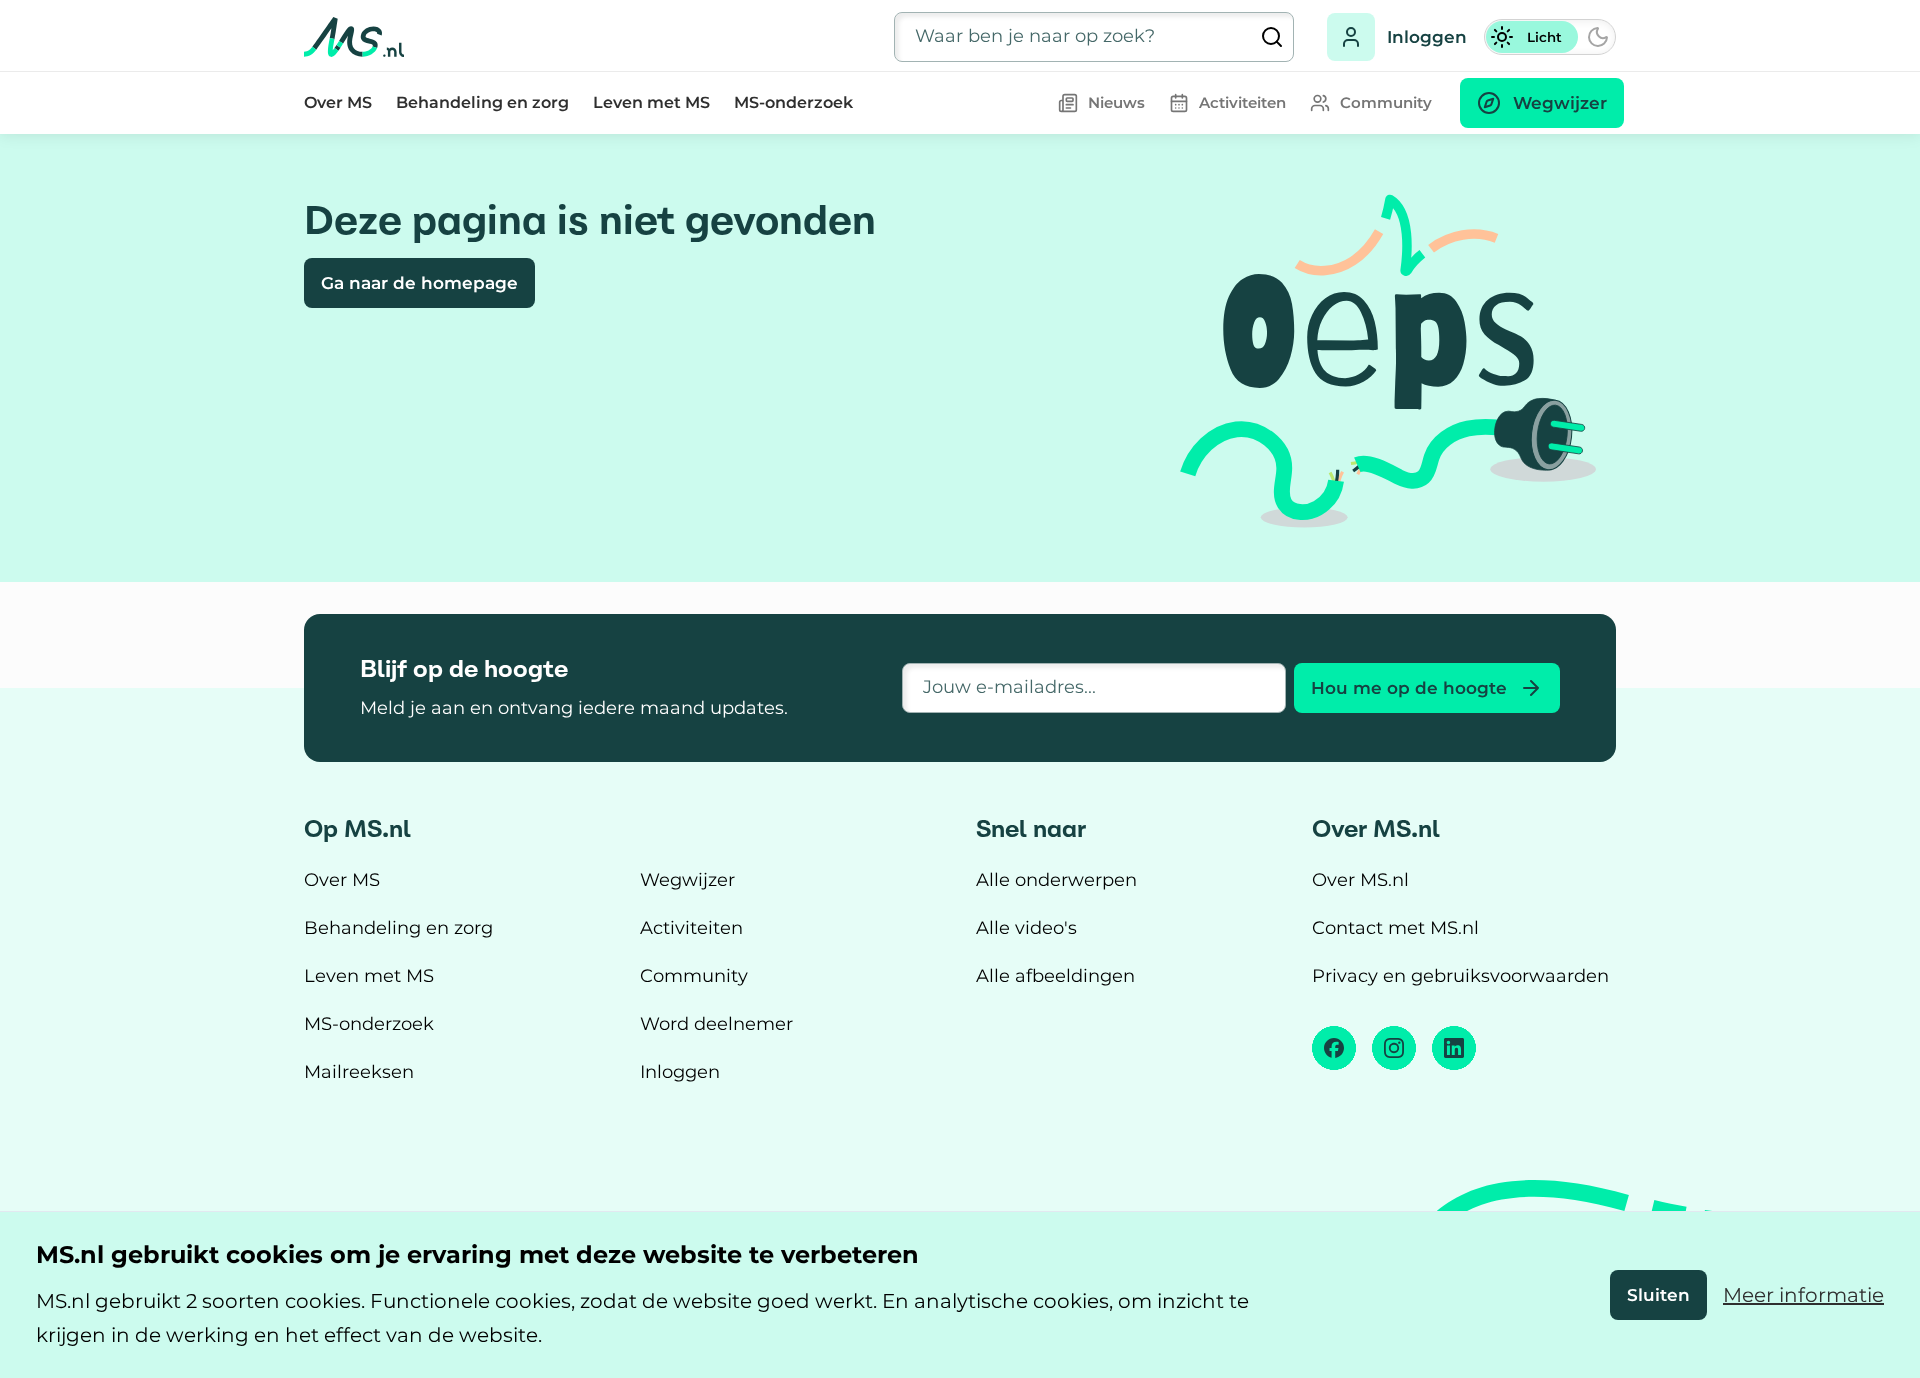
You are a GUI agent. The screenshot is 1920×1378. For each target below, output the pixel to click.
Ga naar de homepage (419, 283)
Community (694, 976)
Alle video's (1026, 928)
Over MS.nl (1360, 880)
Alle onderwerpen (1056, 880)
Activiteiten (691, 928)
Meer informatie (1803, 1295)
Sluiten (1658, 1295)
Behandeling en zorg (482, 102)
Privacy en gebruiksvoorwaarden (1460, 976)
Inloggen (1427, 37)
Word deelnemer (716, 1024)
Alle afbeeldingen (1055, 976)
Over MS (338, 102)
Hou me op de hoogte (1409, 688)
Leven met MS (651, 102)
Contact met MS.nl (1395, 928)
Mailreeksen (359, 1072)
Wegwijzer (687, 880)
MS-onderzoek (793, 102)
